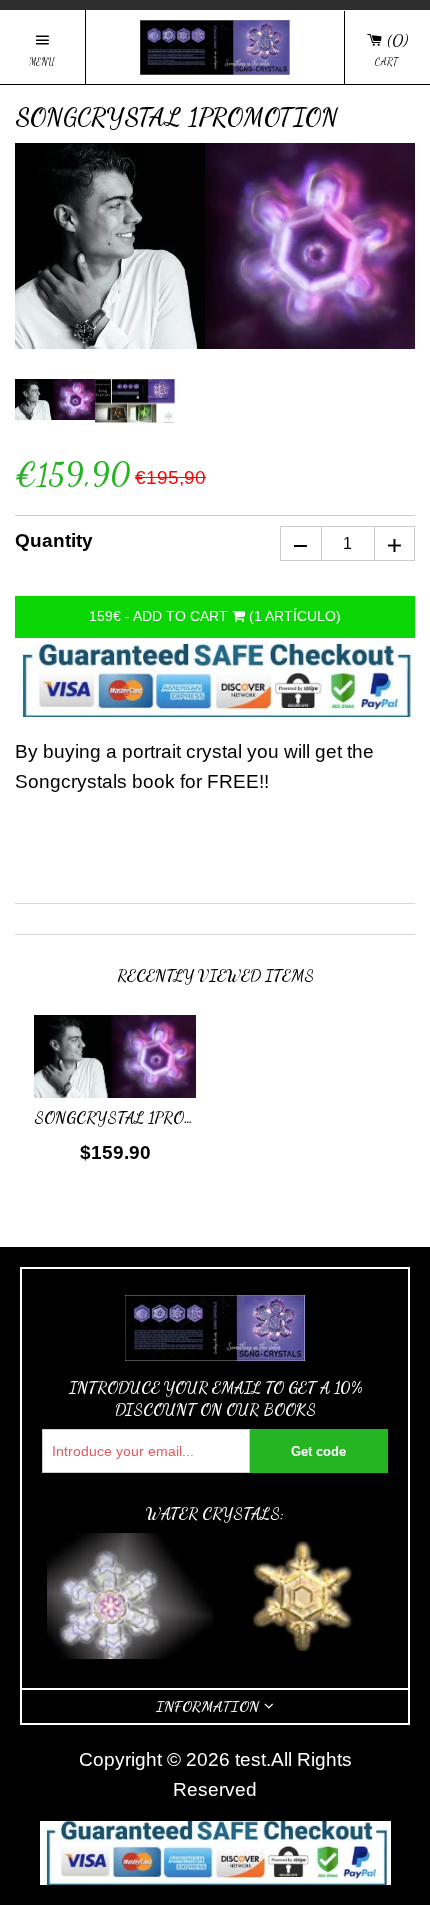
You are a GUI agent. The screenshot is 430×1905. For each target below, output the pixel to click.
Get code (318, 1451)
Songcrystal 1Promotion (140, 1117)
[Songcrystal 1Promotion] (115, 1061)
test (250, 1759)
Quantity (54, 540)
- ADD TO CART (215, 616)
